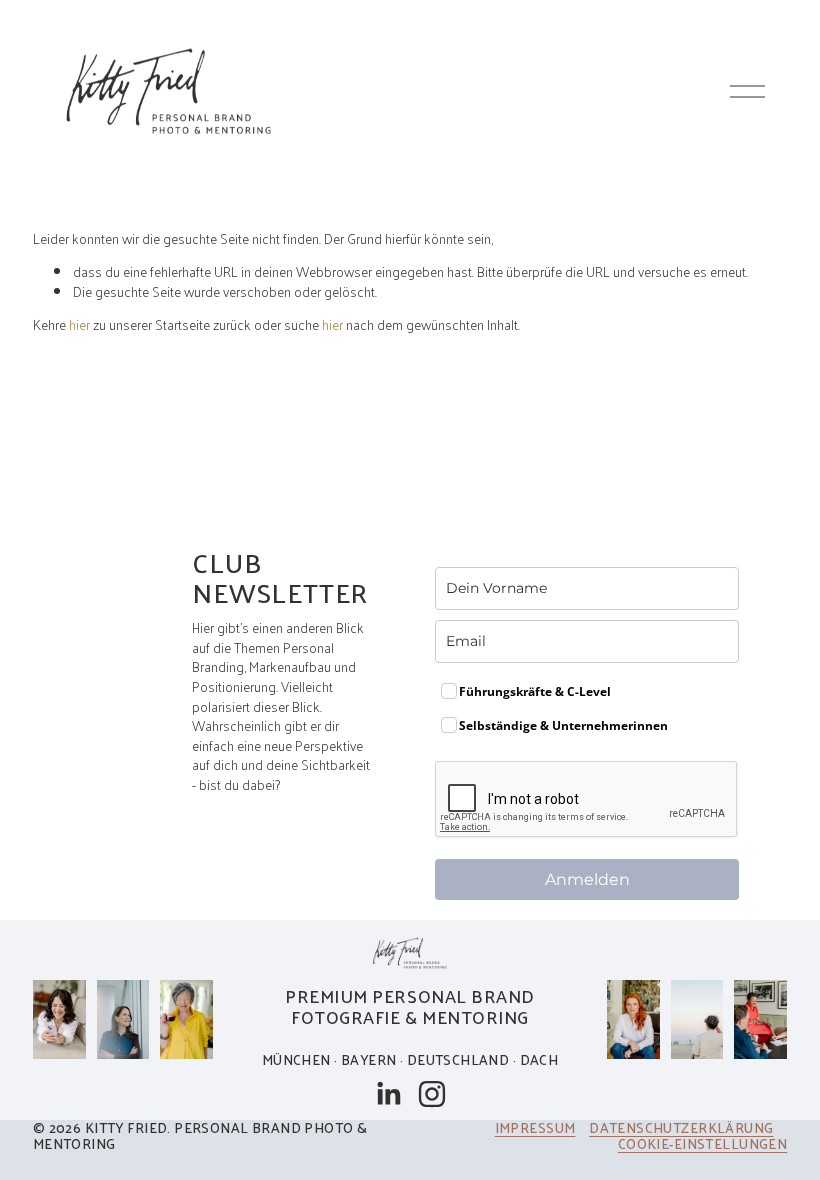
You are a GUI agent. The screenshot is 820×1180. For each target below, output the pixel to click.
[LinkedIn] (388, 1094)
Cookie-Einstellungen (702, 1144)
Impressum (535, 1128)
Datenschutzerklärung (681, 1128)
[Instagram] (432, 1094)
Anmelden (587, 879)
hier (79, 324)
